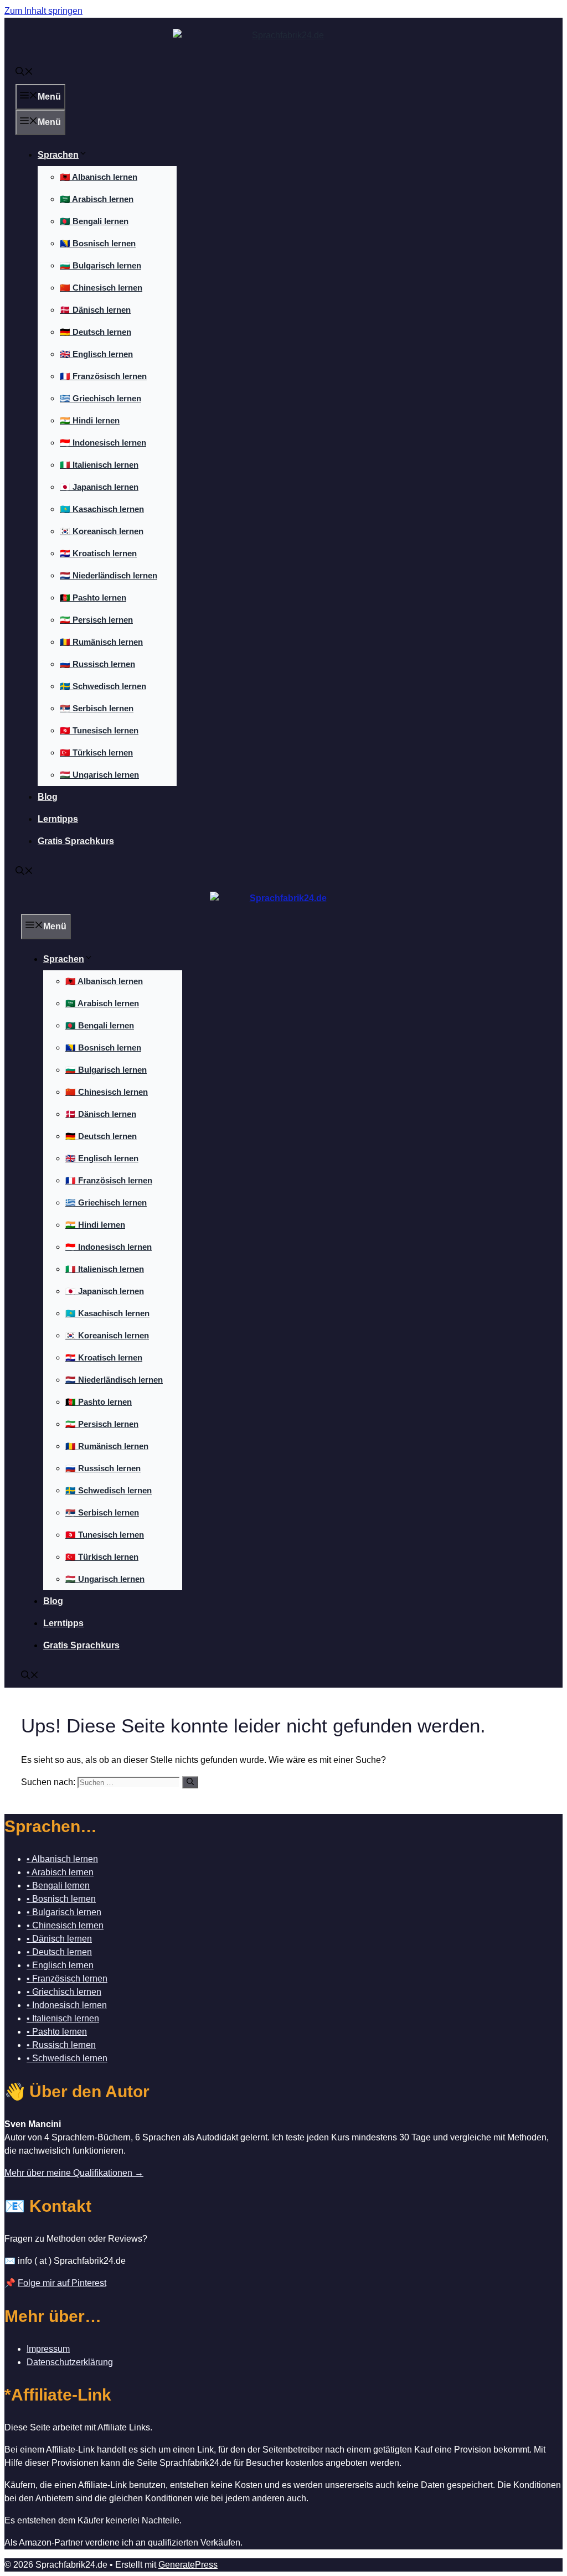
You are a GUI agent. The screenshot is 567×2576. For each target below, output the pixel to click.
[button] (24, 73)
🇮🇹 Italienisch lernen (99, 465)
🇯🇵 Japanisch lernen (99, 487)
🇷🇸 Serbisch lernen (97, 708)
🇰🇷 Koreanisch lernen (102, 531)
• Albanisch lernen (62, 1859)
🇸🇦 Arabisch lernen (97, 199)
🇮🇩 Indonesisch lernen (103, 443)
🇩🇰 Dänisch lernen (95, 310)
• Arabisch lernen (60, 1872)
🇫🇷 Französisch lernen (103, 376)
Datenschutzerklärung (70, 2362)
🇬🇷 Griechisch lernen (100, 398)
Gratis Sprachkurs (76, 841)
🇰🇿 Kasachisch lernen (102, 509)
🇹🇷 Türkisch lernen (96, 752)
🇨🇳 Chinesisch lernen (101, 288)
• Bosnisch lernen (61, 1899)
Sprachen (58, 155)
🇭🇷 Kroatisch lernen (98, 553)
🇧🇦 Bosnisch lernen (98, 243)
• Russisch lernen (61, 2045)
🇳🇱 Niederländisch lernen (109, 575)
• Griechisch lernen (64, 1992)
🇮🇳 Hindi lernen (90, 420)
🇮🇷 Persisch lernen (96, 620)
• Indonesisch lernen (67, 2005)
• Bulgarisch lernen (64, 1912)
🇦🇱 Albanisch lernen (99, 177)
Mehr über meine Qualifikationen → (74, 2173)
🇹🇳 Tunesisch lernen (99, 730)
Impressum (48, 2349)
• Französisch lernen (67, 1978)
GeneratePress (188, 2565)
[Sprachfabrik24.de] (283, 903)
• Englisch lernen (60, 1965)
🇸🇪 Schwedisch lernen (103, 686)
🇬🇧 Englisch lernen (96, 354)
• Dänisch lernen (59, 1939)
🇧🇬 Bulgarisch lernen (100, 265)
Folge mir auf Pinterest (62, 2283)
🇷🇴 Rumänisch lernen (101, 642)
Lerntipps (58, 819)
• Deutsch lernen (59, 1952)
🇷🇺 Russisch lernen (97, 664)
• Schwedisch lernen (67, 2058)
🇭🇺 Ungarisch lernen (99, 775)
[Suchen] (190, 1782)
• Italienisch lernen (63, 2018)
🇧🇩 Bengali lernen (94, 221)
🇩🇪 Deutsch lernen (96, 332)
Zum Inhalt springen (43, 11)
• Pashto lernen (57, 2032)
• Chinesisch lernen (65, 1925)
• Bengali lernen (58, 1886)
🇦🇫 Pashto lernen (93, 598)
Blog (48, 797)
